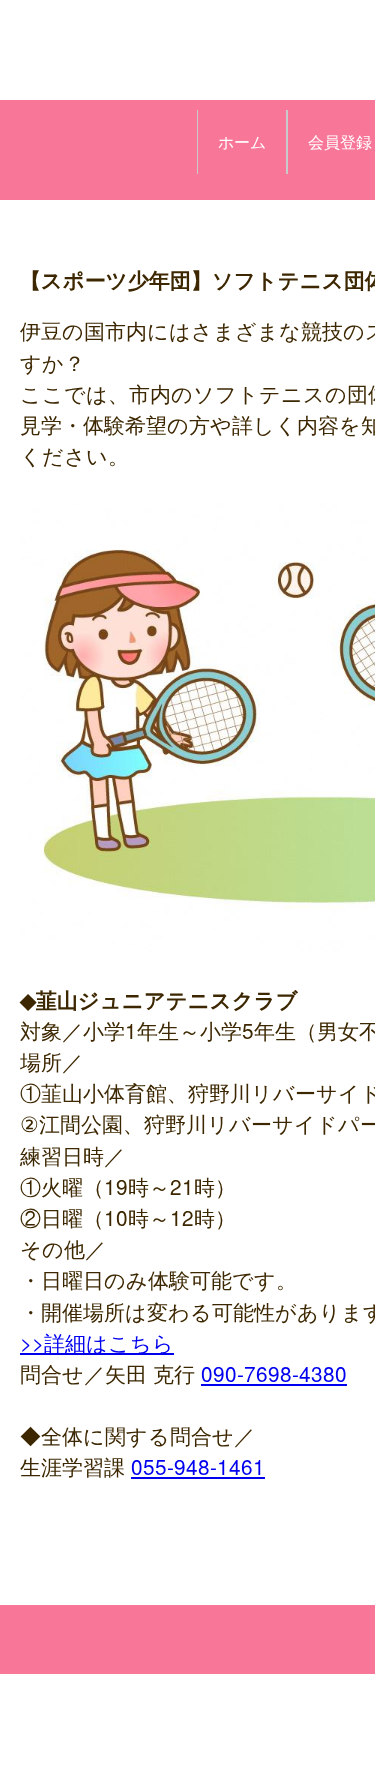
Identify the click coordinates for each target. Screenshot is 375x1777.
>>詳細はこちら (97, 1342)
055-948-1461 (198, 1466)
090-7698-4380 (274, 1373)
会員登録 (340, 141)
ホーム (242, 141)
